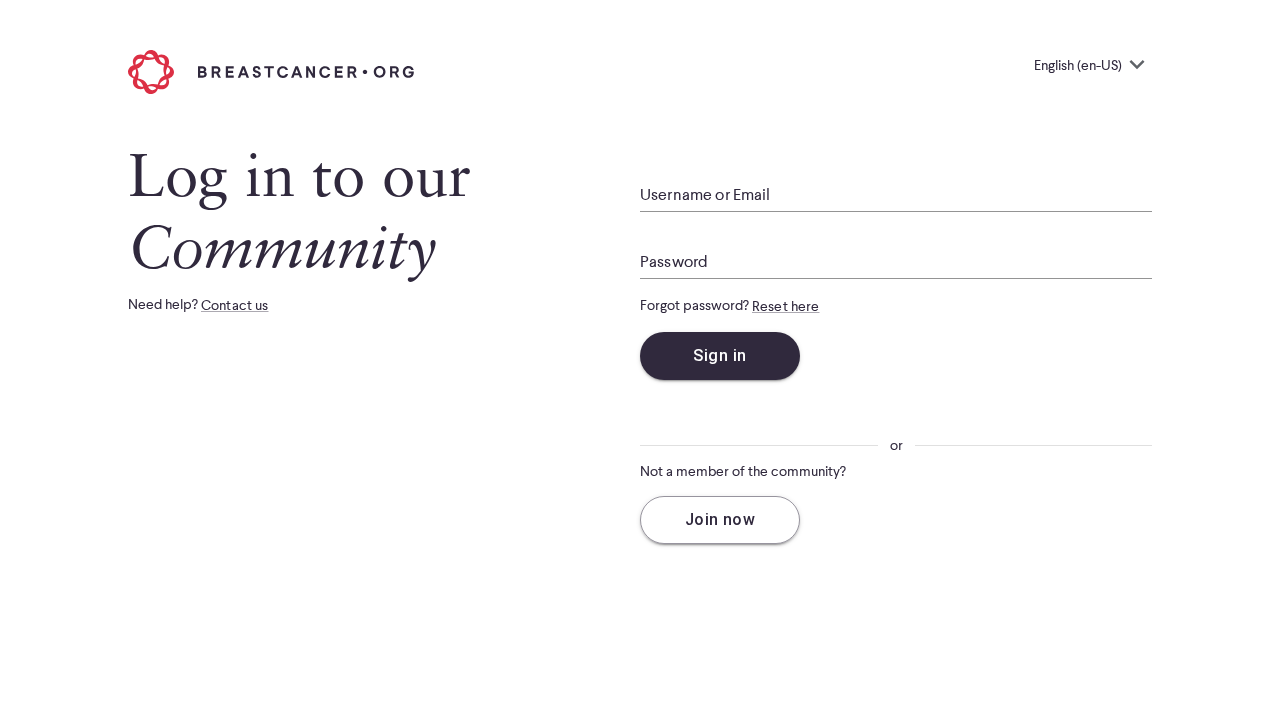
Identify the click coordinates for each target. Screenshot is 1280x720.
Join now (720, 519)
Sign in (719, 355)
